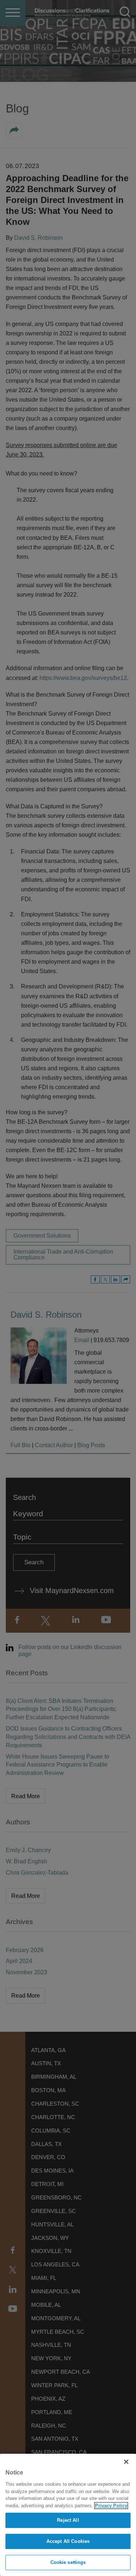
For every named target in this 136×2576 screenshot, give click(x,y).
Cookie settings (68, 2562)
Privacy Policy (111, 2506)
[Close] (126, 2462)
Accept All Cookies (68, 2541)
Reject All (68, 2520)
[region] (68, 2515)
